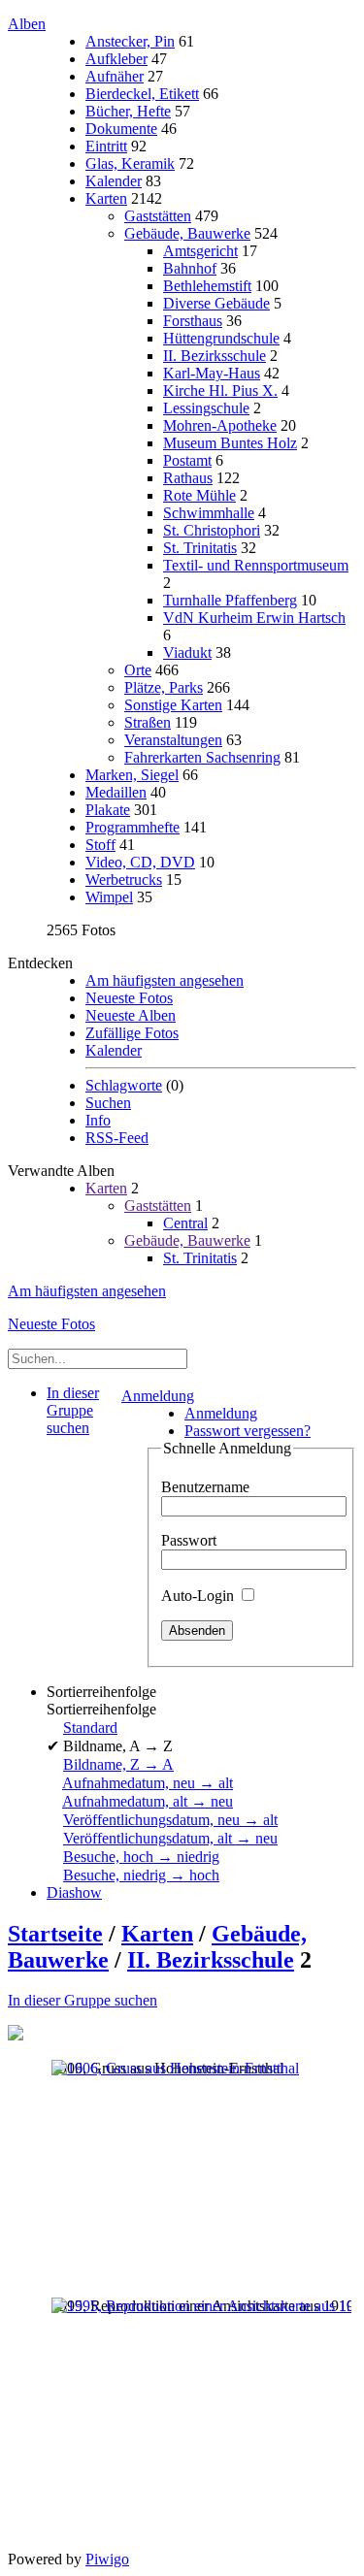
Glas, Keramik (130, 163)
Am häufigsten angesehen (165, 980)
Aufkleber (116, 59)
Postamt (187, 460)
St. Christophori (212, 530)
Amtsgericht (200, 251)
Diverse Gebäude (216, 303)
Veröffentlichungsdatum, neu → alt (170, 1820)
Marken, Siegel (132, 775)
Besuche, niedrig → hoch (141, 1875)
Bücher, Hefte (128, 111)
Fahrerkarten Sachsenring (202, 757)
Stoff (100, 845)
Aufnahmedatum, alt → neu (148, 1801)
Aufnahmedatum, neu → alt (148, 1783)
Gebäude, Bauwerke (187, 233)
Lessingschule (206, 408)
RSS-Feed (117, 1138)
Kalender (114, 181)
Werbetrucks (124, 880)
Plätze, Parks (164, 687)
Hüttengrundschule (221, 338)
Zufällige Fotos (132, 1033)
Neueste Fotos (129, 998)
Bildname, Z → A (118, 1764)
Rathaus (188, 478)
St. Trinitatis (200, 548)
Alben (27, 24)
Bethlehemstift (207, 286)
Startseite (55, 1934)
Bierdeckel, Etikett (142, 94)
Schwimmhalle (209, 513)
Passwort (189, 1540)
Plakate (108, 810)
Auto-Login (199, 1596)
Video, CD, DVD (140, 862)
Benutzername (205, 1487)
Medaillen (116, 792)
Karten (106, 198)
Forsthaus (193, 321)
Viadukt (187, 652)
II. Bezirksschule (215, 356)
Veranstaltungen (173, 740)
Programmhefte (132, 827)
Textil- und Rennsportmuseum (256, 565)
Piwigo (107, 2559)
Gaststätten (158, 216)
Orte (138, 670)
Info (98, 1120)
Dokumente (121, 129)
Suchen (108, 1103)
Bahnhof (190, 268)
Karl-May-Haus (212, 373)
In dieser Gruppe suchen (83, 2000)
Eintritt (106, 146)
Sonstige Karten (173, 705)
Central (185, 1223)
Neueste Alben (131, 1015)
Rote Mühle (199, 495)
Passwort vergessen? (248, 1431)
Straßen (148, 722)
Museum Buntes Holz (230, 443)
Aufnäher (115, 76)
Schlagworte (124, 1085)
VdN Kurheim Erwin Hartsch (254, 618)
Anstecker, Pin (130, 41)
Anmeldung (158, 1396)
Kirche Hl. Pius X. (220, 391)
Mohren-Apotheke (220, 425)
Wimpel (109, 897)
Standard (90, 1728)
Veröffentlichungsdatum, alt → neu (170, 1838)
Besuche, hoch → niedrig (141, 1857)
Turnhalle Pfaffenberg (230, 600)
